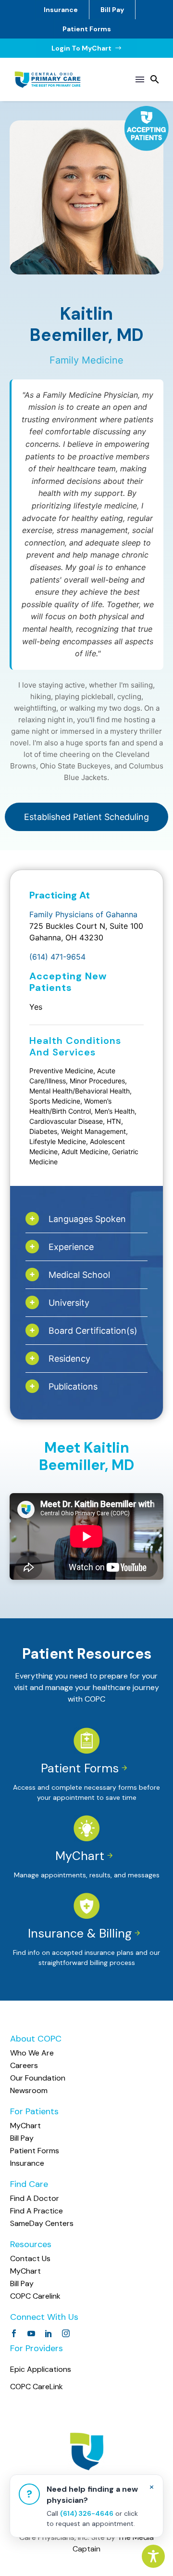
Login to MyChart (87, 48)
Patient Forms (87, 29)
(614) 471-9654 (57, 957)
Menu (140, 79)
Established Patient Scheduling (86, 817)
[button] (155, 79)
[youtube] (31, 2333)
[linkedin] (49, 2333)
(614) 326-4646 (87, 2513)
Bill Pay (112, 10)
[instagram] (66, 2333)
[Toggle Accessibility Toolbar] (153, 2556)
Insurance (61, 10)
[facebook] (14, 2333)
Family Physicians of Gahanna (83, 914)
